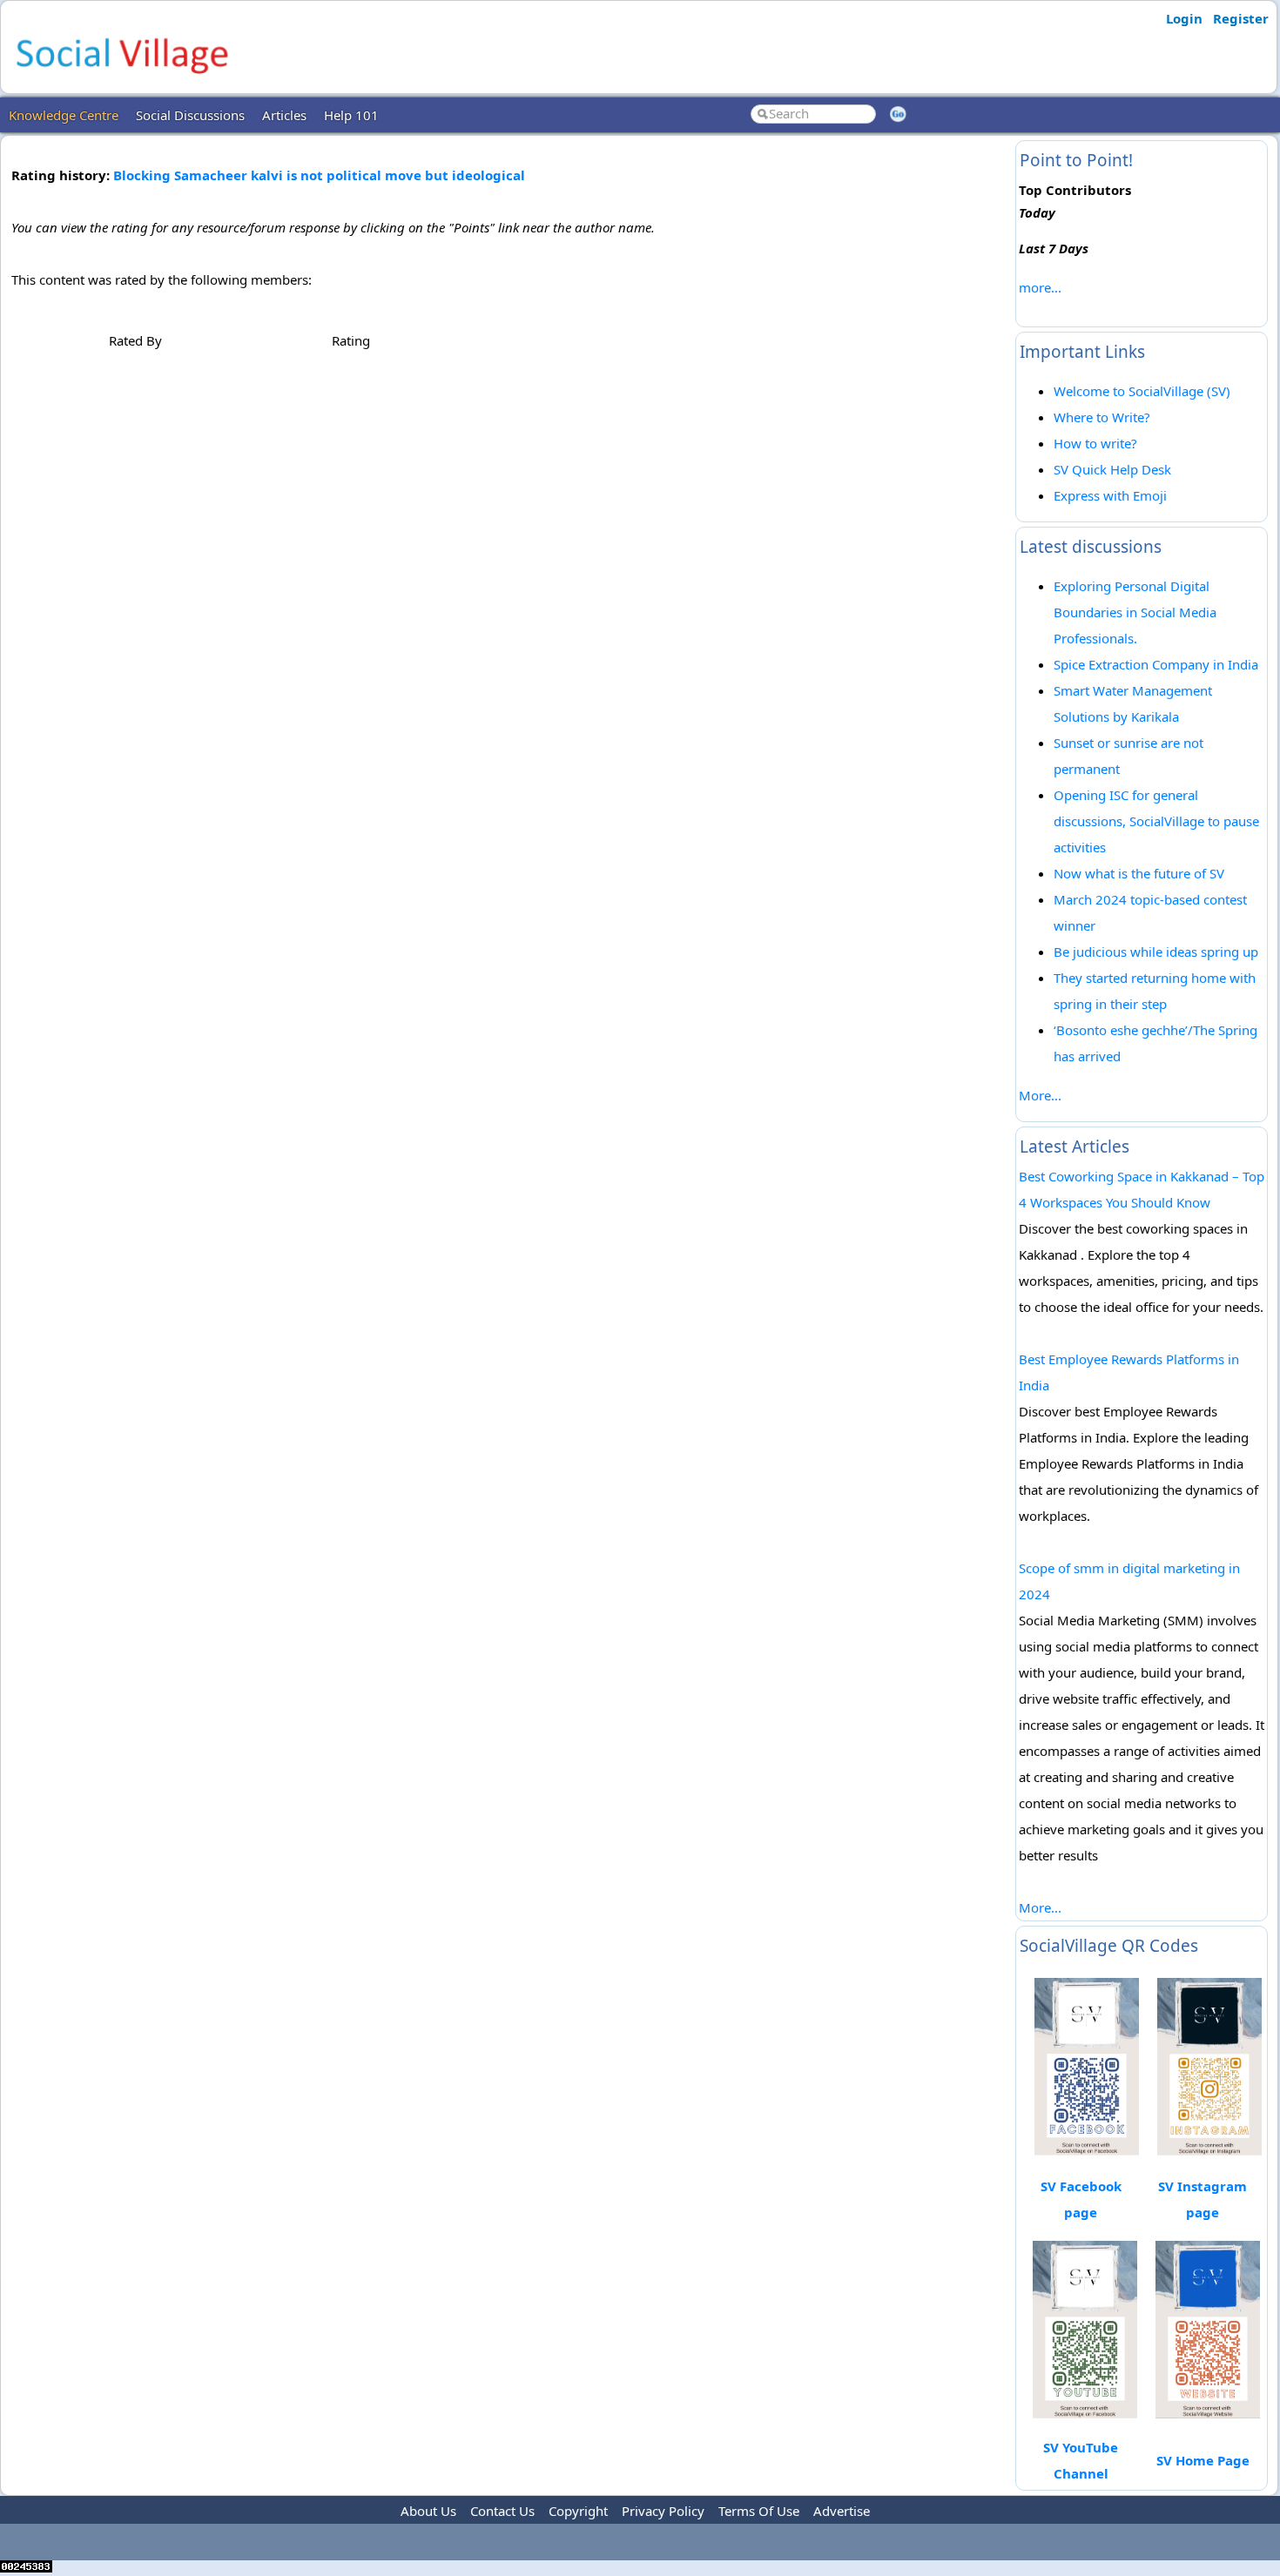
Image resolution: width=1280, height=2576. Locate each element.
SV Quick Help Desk (1112, 469)
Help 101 (351, 115)
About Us (428, 2511)
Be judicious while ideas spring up (1156, 952)
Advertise (842, 2511)
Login (1184, 18)
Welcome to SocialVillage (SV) (1142, 391)
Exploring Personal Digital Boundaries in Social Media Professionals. (1135, 612)
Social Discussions (190, 115)
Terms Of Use (759, 2511)
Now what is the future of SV (1139, 873)
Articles (284, 115)
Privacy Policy (663, 2511)
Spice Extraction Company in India (1156, 664)
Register (1241, 18)
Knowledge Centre (64, 115)
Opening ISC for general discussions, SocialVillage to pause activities (1156, 821)
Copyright (578, 2511)
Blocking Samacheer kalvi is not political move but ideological (319, 175)
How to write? (1095, 443)
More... (1040, 1095)
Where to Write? (1102, 417)
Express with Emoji (1110, 495)
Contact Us (502, 2511)
